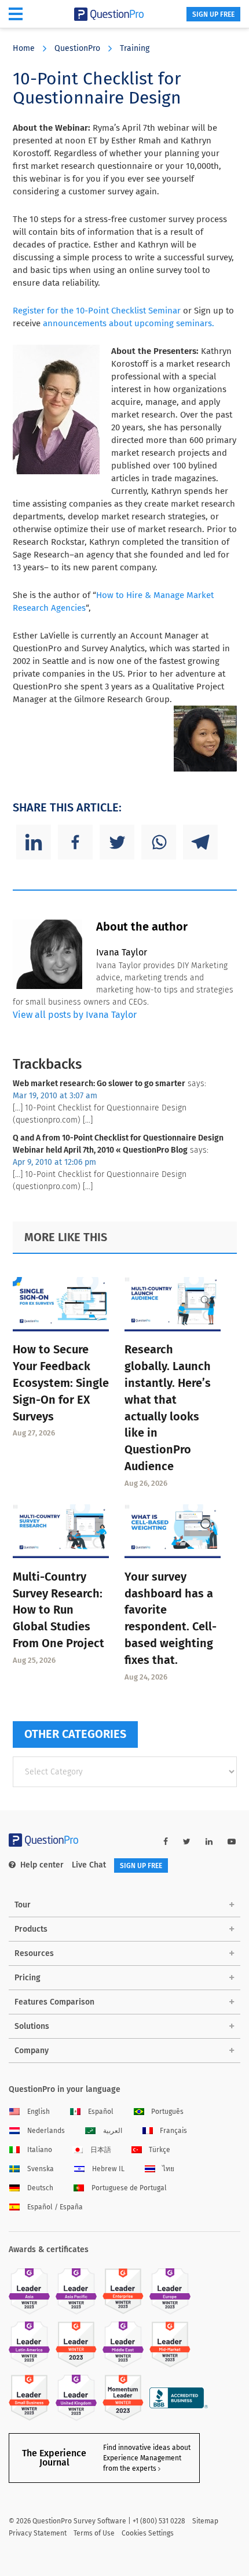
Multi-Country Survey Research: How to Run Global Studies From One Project (58, 1610)
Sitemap (205, 2521)
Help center (42, 1865)
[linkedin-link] (209, 1842)
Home (24, 48)
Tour (23, 1905)
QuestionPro (77, 48)
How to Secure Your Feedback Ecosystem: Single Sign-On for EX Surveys (61, 1383)
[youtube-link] (232, 1842)
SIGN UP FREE (213, 14)
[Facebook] (75, 842)
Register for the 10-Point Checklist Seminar (97, 311)
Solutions (32, 2026)
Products (31, 1929)
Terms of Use (94, 2533)
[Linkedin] (34, 842)
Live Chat (89, 1865)
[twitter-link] (187, 1842)
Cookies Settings (148, 2533)
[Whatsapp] (159, 842)
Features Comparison (54, 2002)
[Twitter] (117, 842)
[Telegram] (200, 842)
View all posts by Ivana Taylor (75, 1015)
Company (32, 2051)
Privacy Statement (38, 2533)
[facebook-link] (166, 1842)
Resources (34, 1953)
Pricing (28, 1978)
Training (135, 48)
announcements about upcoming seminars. (129, 323)
